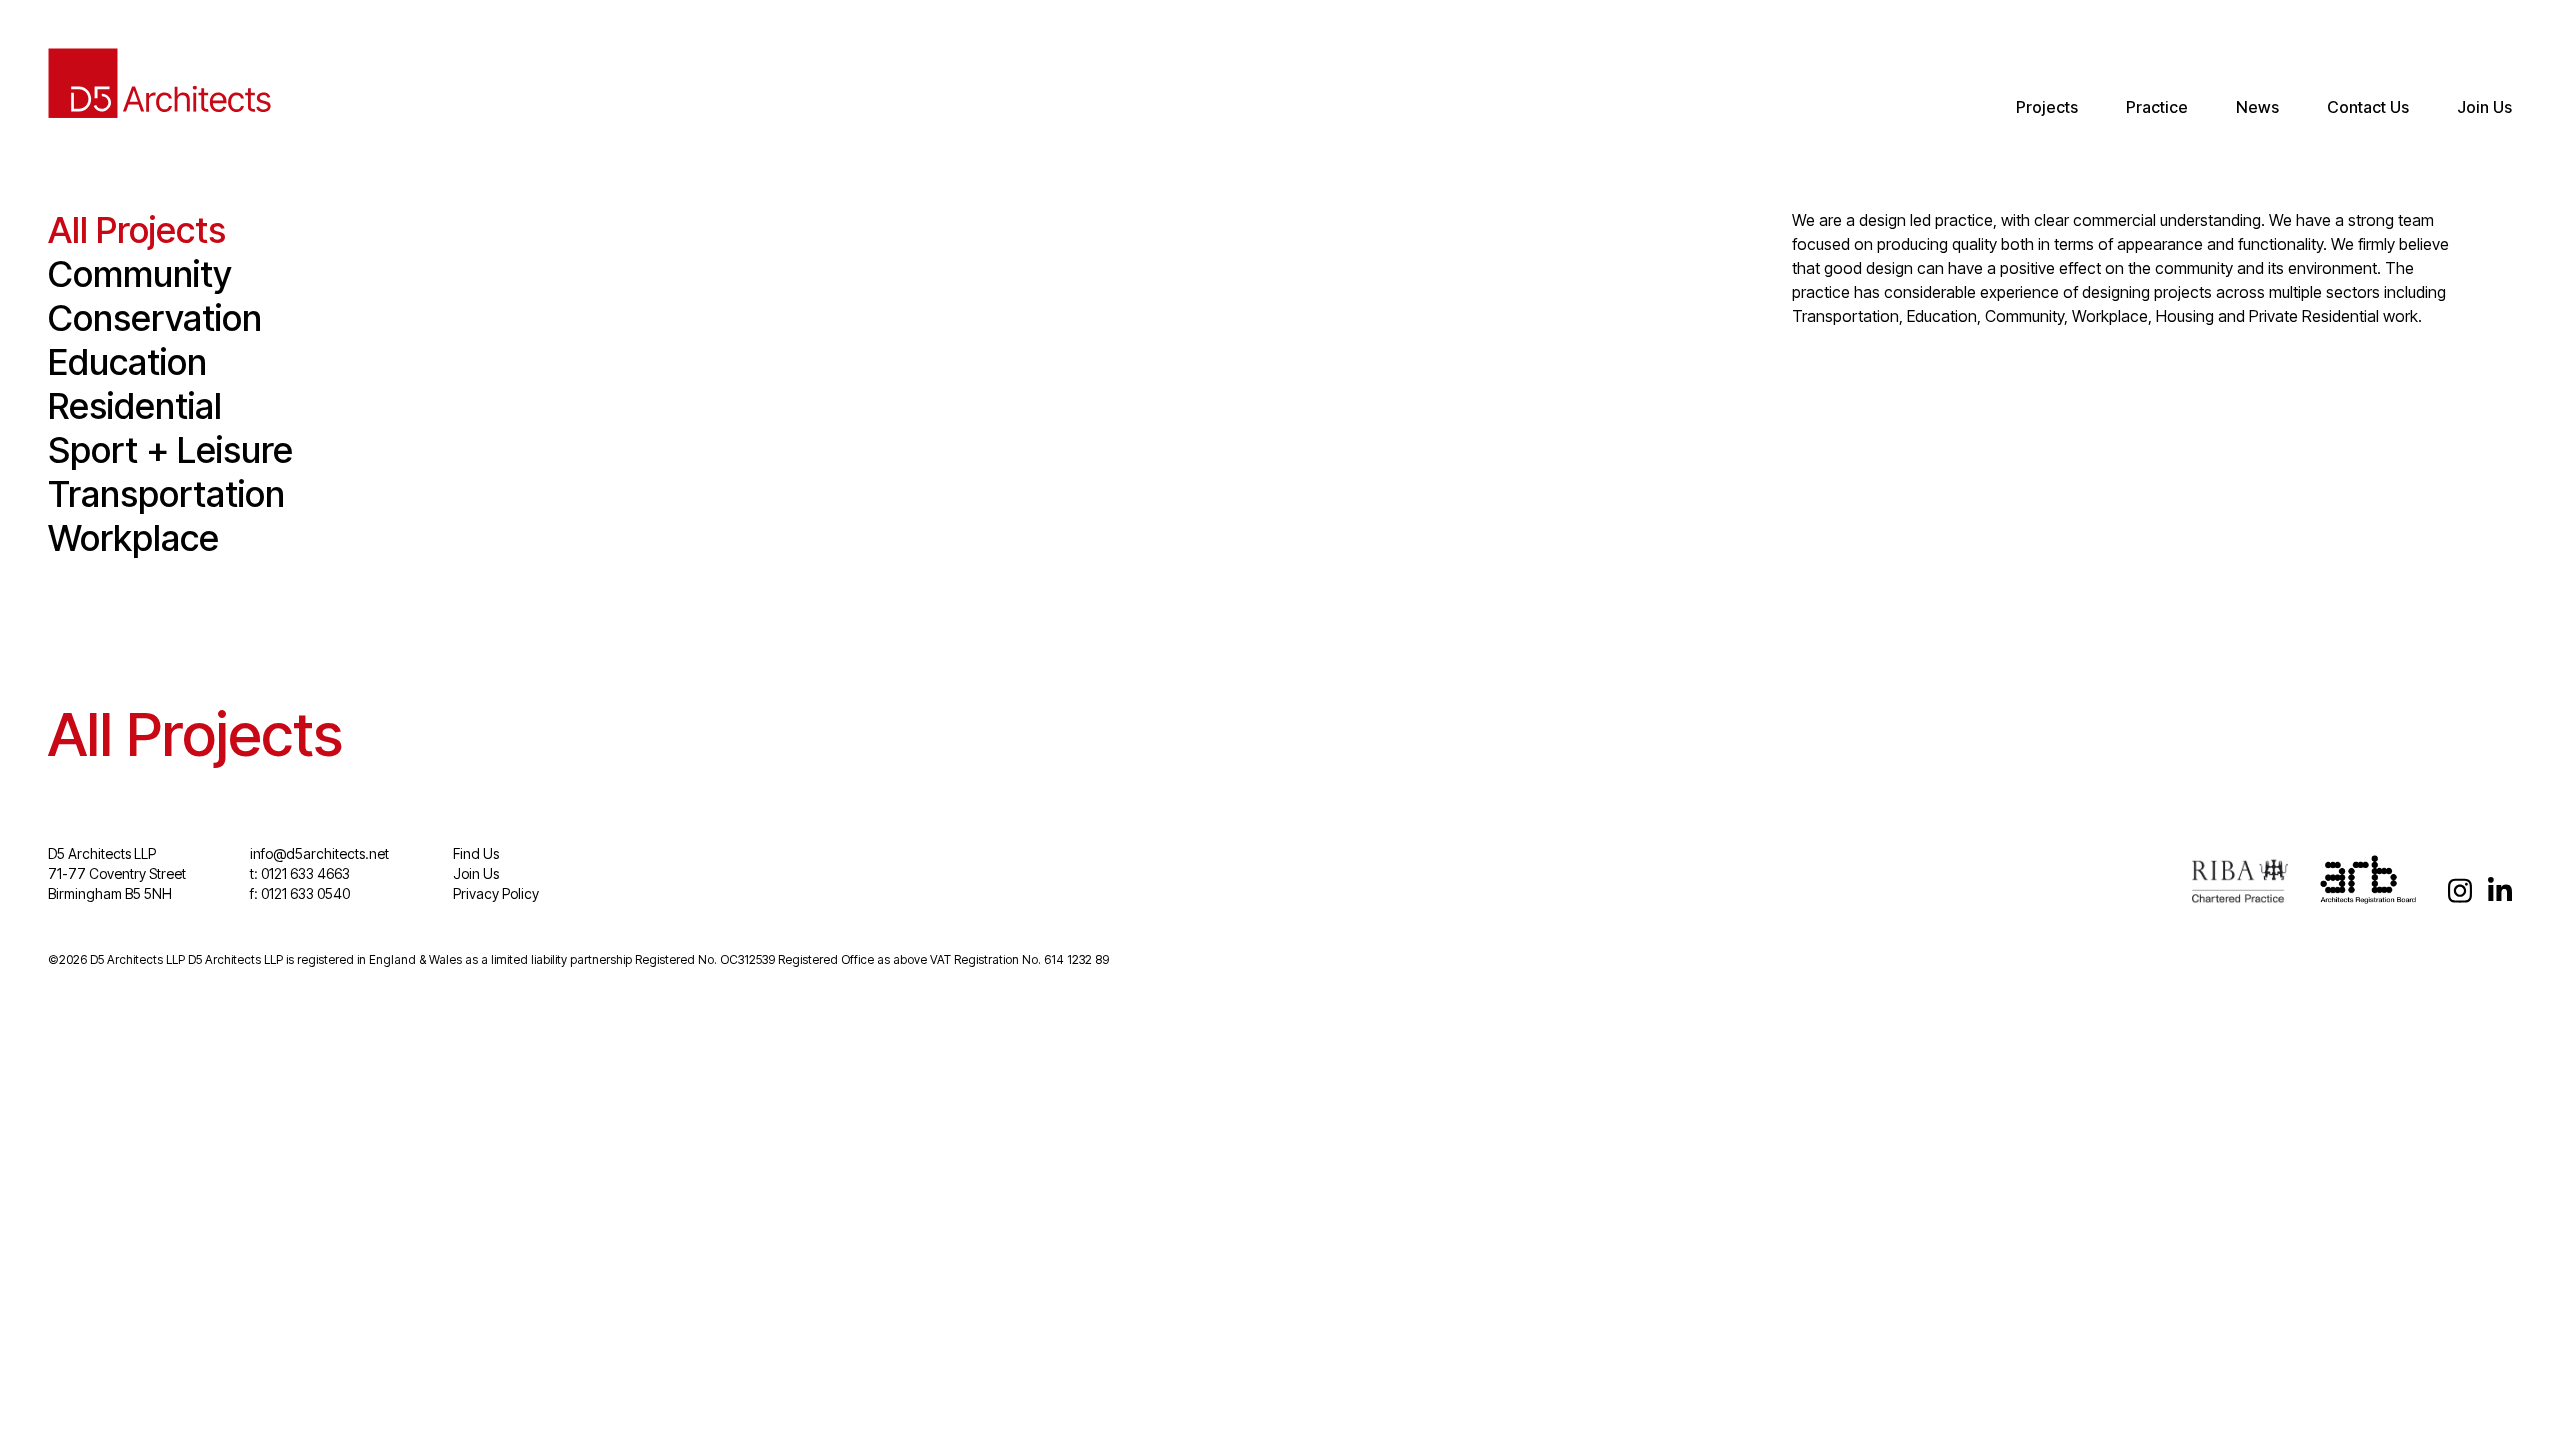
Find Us (476, 853)
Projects (2047, 107)
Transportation (166, 494)
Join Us (2484, 107)
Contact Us (2368, 107)
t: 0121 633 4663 (300, 873)
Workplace (133, 538)
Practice (2157, 107)
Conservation (155, 318)
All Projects (137, 230)
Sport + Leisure (170, 450)
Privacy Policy (496, 893)
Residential (135, 406)
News (2257, 107)
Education (127, 362)
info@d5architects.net (319, 853)
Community (140, 274)
